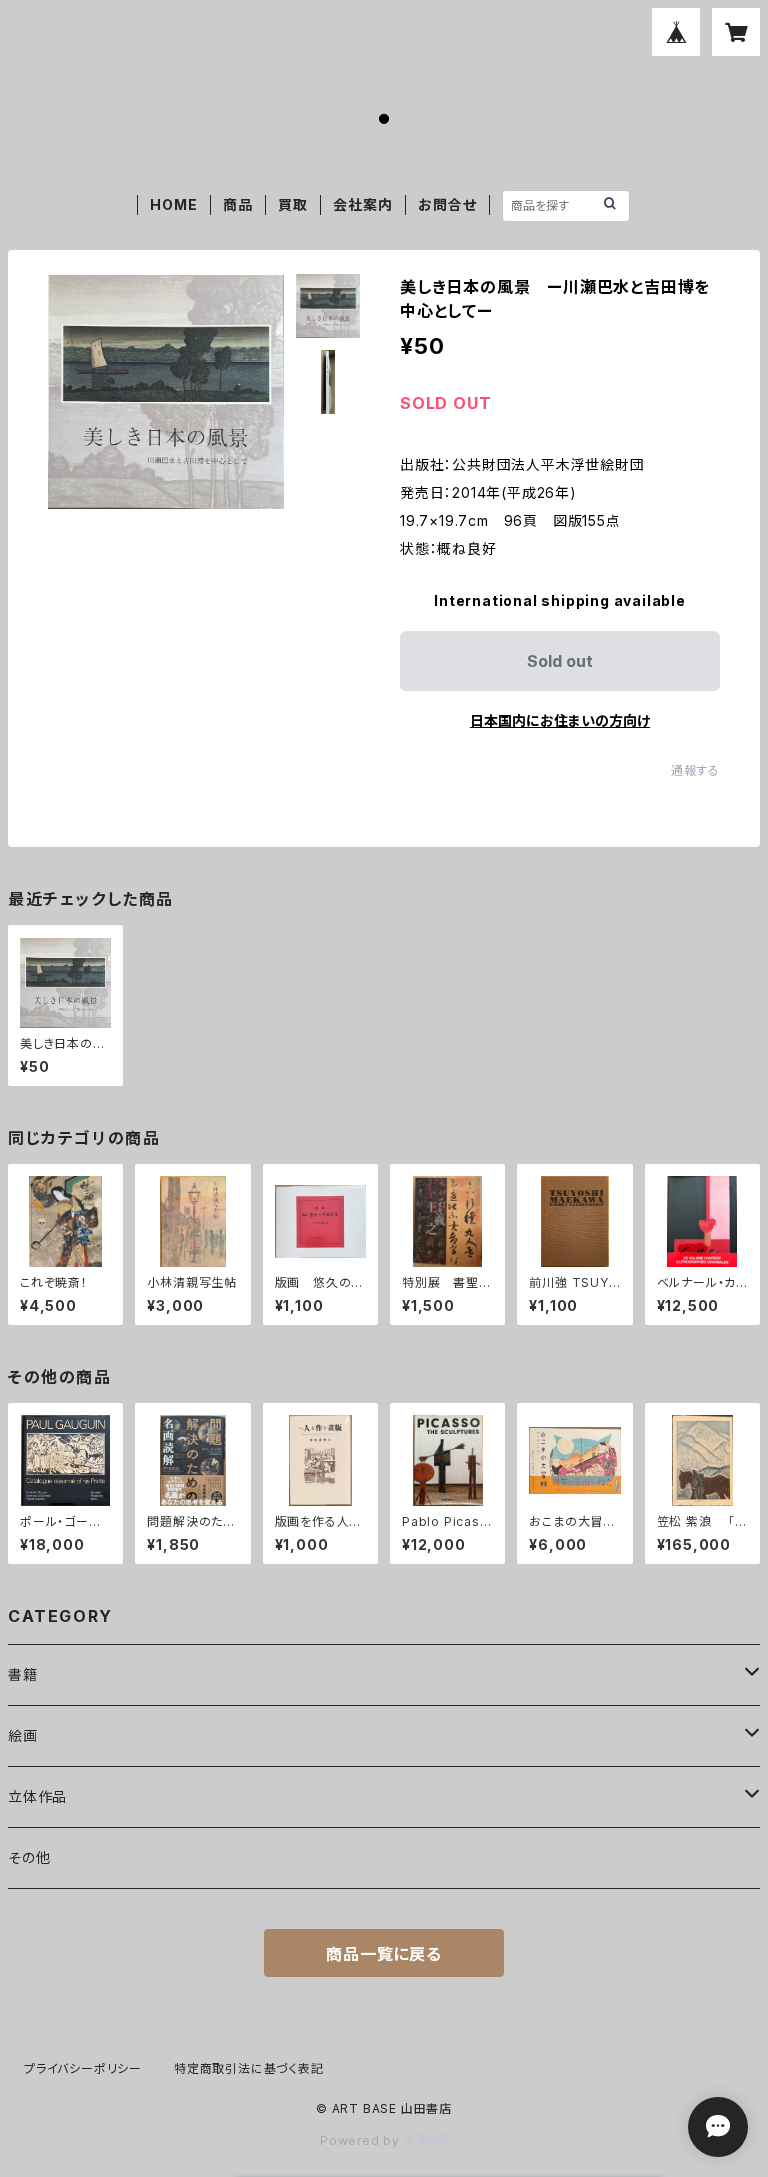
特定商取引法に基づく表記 (249, 2068)
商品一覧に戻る (384, 1954)
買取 (293, 204)
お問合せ (447, 204)
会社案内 (362, 204)
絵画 (23, 1735)
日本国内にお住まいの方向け (560, 720)
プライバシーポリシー (83, 2068)
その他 (29, 1857)
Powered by (362, 2140)
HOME (173, 204)
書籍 (23, 1674)
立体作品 (37, 1796)
